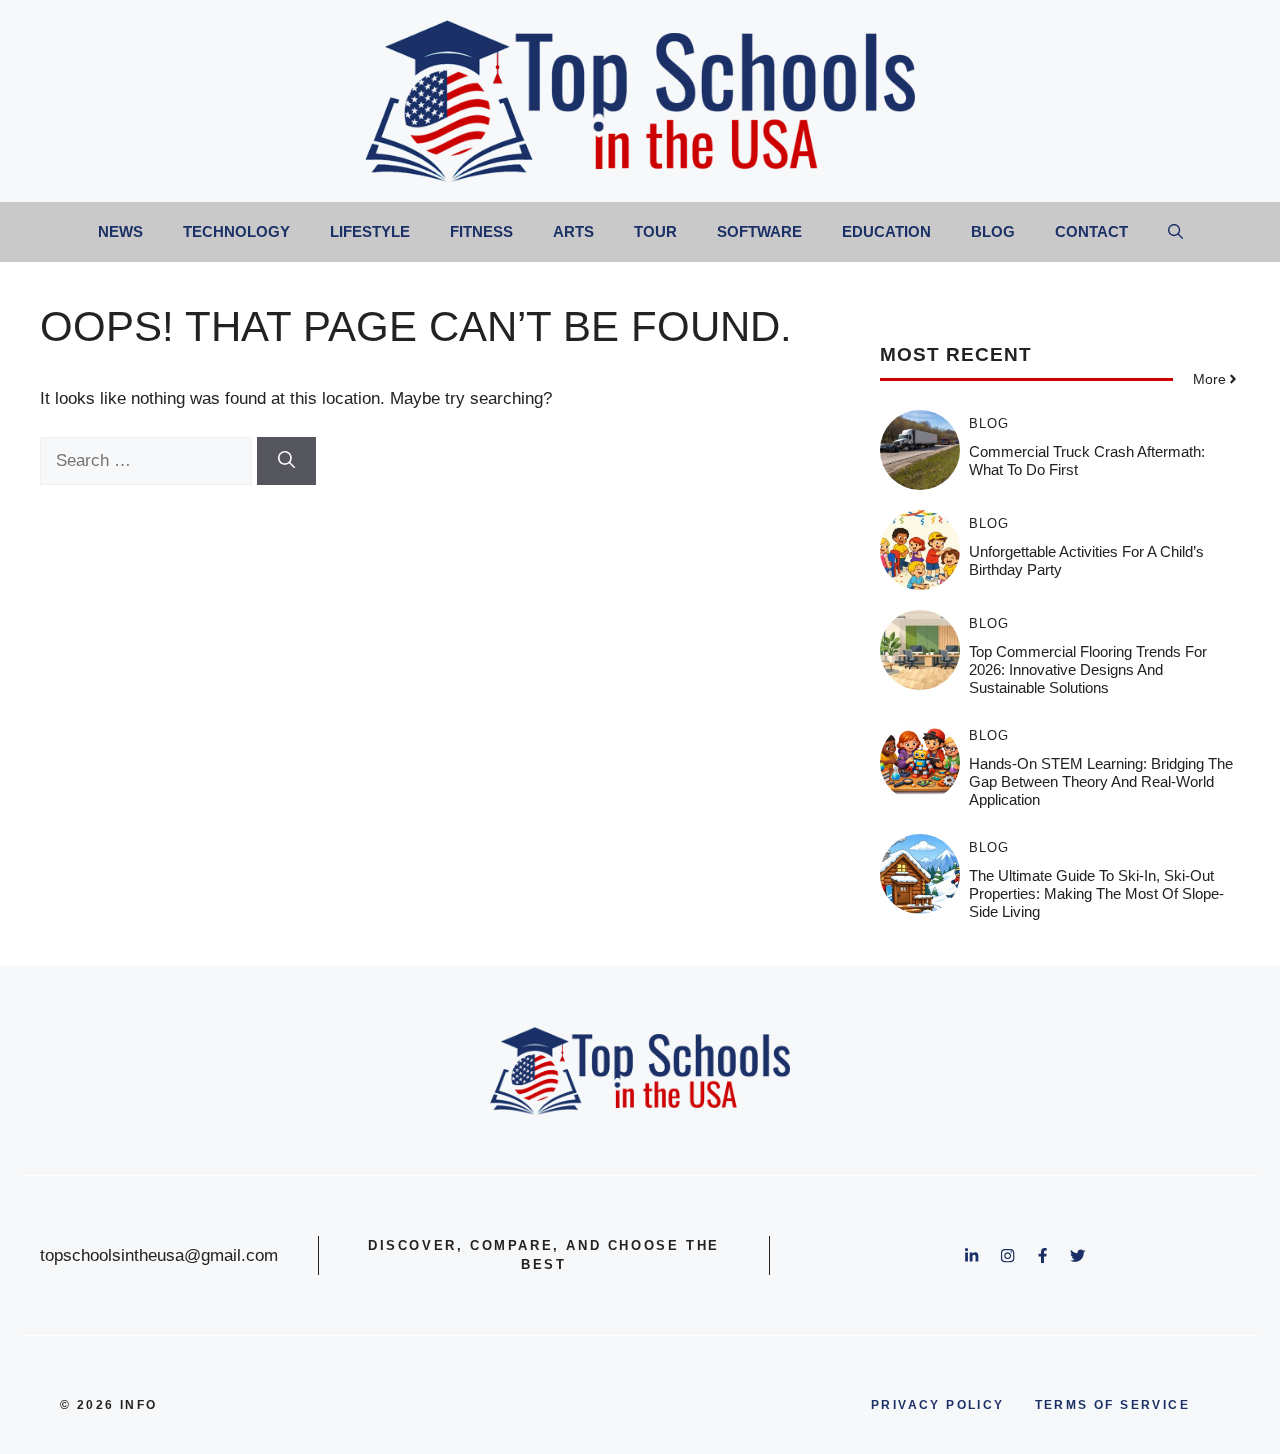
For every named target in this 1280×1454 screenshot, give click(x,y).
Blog (993, 231)
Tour (655, 231)
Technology (236, 231)
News (120, 231)
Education (886, 231)
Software (759, 231)
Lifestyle (370, 231)
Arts (573, 231)
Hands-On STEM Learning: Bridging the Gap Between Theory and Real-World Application (1101, 781)
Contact (1091, 231)
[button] (1175, 232)
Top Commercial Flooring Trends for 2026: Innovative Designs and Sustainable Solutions (1088, 669)
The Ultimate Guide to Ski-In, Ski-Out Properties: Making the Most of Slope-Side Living (1096, 893)
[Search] (286, 461)
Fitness (481, 231)
